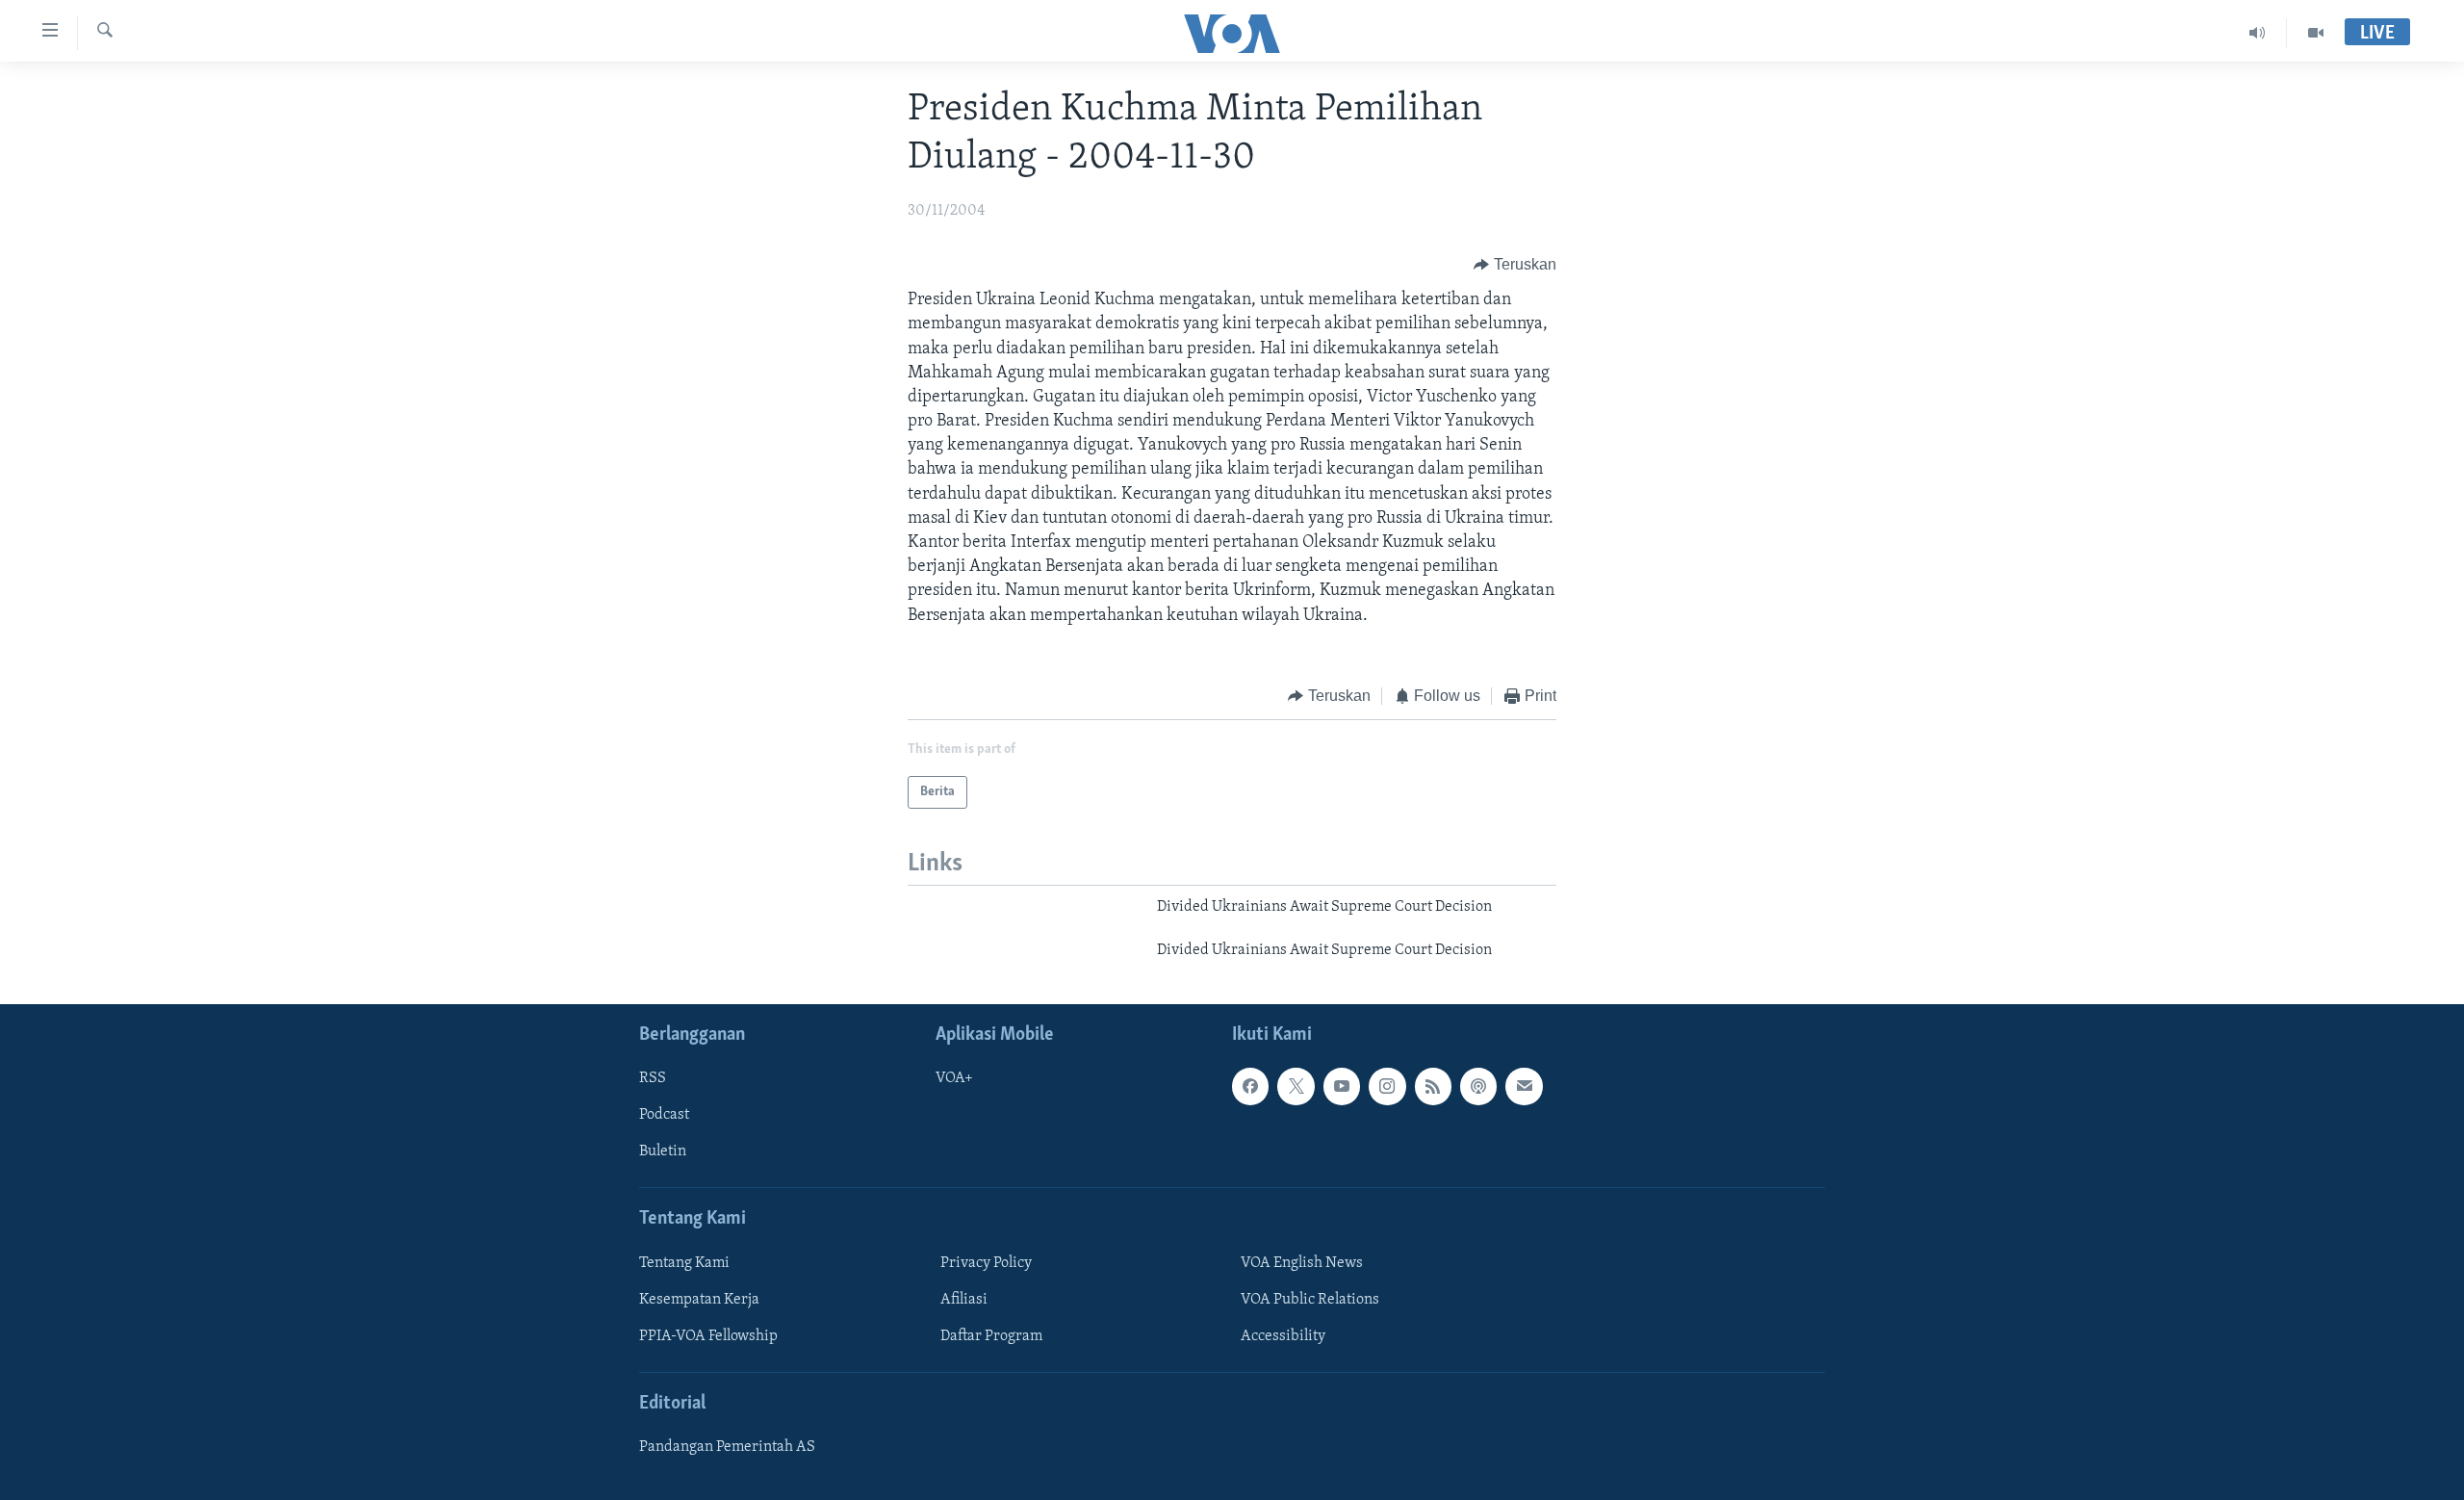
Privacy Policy (986, 1263)
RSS (653, 1078)
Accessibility (1283, 1336)
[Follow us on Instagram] (1387, 1086)
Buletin (663, 1151)
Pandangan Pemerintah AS (727, 1447)
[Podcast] (1478, 1086)
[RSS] (1433, 1086)
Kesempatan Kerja (699, 1300)
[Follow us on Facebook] (1250, 1086)
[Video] (2316, 33)
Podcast (664, 1115)
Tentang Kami (684, 1263)
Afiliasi (964, 1300)
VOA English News (1302, 1263)
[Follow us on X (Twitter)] (1296, 1086)
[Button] (1515, 265)
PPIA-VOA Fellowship (708, 1336)
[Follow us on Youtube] (1342, 1086)
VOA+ (954, 1078)
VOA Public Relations (1310, 1300)
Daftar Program (991, 1336)
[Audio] (2258, 33)
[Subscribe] (1524, 1086)
